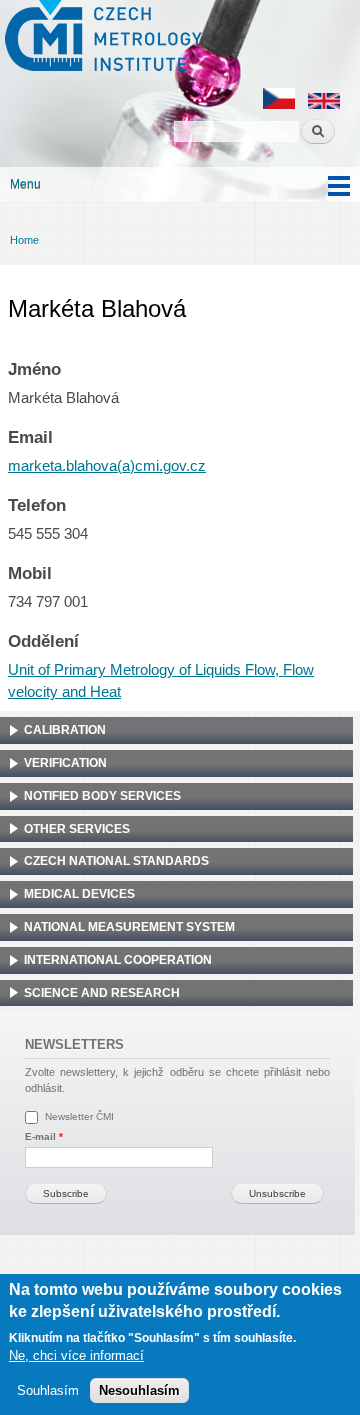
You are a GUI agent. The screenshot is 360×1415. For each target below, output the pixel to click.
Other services (77, 829)
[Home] (101, 38)
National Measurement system (129, 927)
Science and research (102, 993)
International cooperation (118, 960)
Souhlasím (48, 1390)
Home (24, 240)
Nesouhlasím (139, 1390)
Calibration (65, 730)
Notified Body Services (102, 796)
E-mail (44, 1136)
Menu (25, 184)
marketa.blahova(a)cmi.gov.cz (107, 466)
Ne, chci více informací (76, 1355)
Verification (65, 763)
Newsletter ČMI (79, 1116)
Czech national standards (116, 861)
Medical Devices (79, 894)
